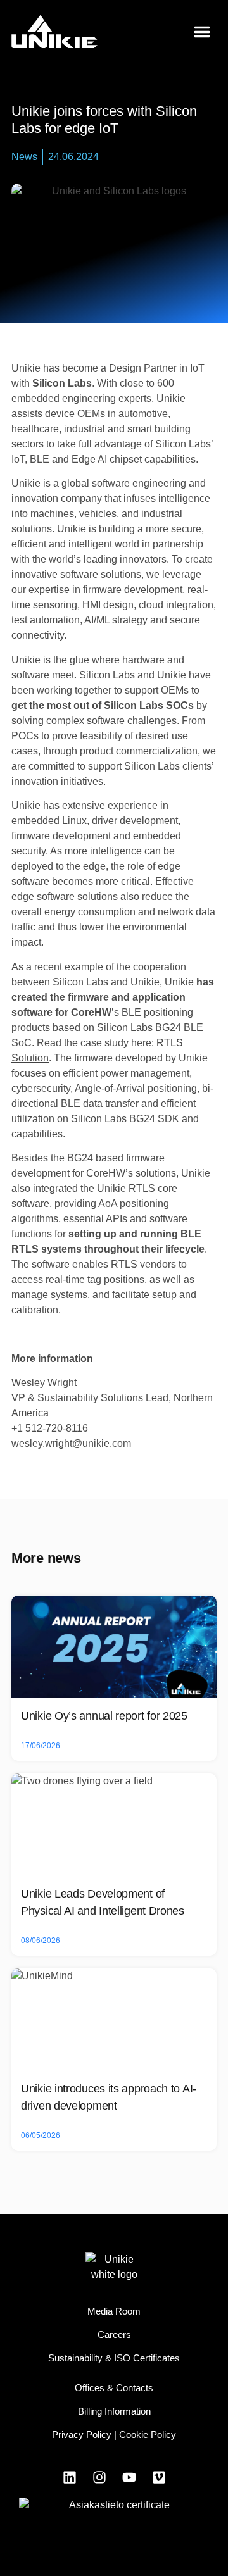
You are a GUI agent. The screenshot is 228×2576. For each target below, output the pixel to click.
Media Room (114, 2311)
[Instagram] (99, 2477)
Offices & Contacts (114, 2388)
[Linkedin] (70, 2477)
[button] (202, 32)
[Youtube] (129, 2477)
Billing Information (114, 2411)
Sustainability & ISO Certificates (114, 2358)
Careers (114, 2335)
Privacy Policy (82, 2435)
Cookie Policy (148, 2435)
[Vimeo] (159, 2477)
